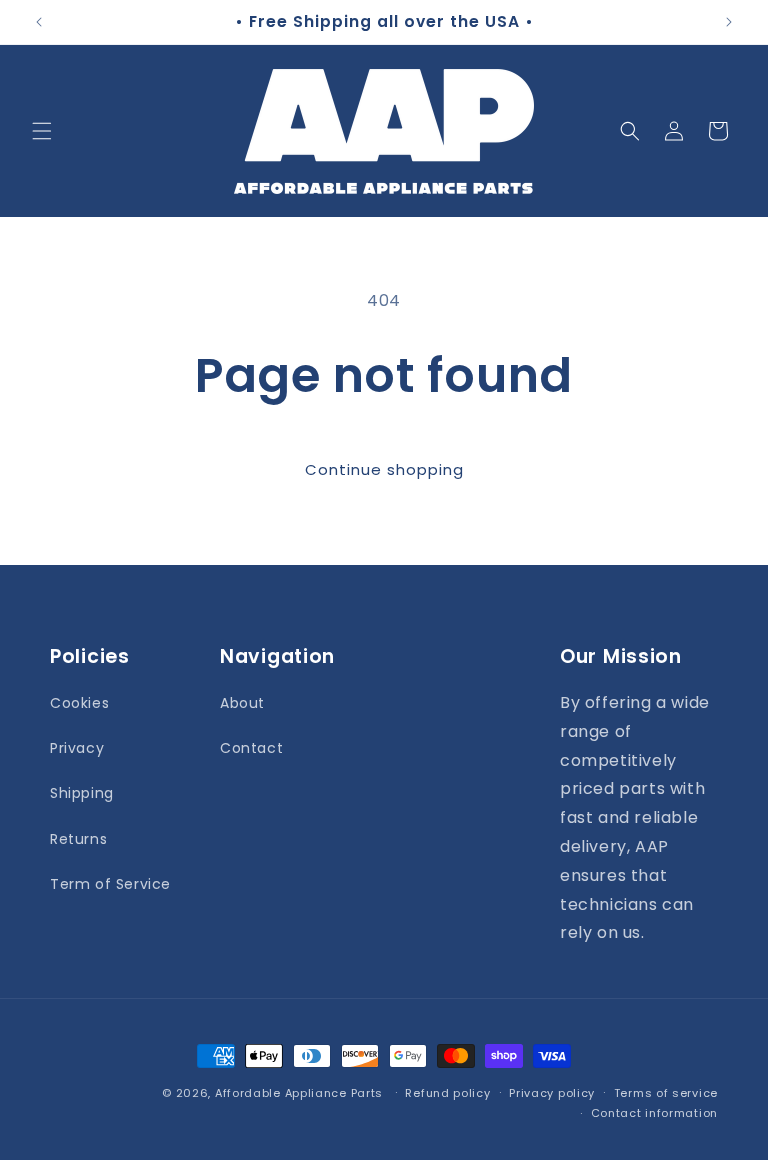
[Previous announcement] (39, 22)
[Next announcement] (729, 22)
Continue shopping (384, 469)
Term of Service (110, 884)
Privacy (77, 748)
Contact (251, 748)
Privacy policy (552, 1093)
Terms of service (666, 1093)
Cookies (79, 703)
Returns (78, 839)
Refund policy (447, 1093)
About (242, 703)
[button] (42, 131)
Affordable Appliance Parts (299, 1093)
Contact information (654, 1113)
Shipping (82, 793)
